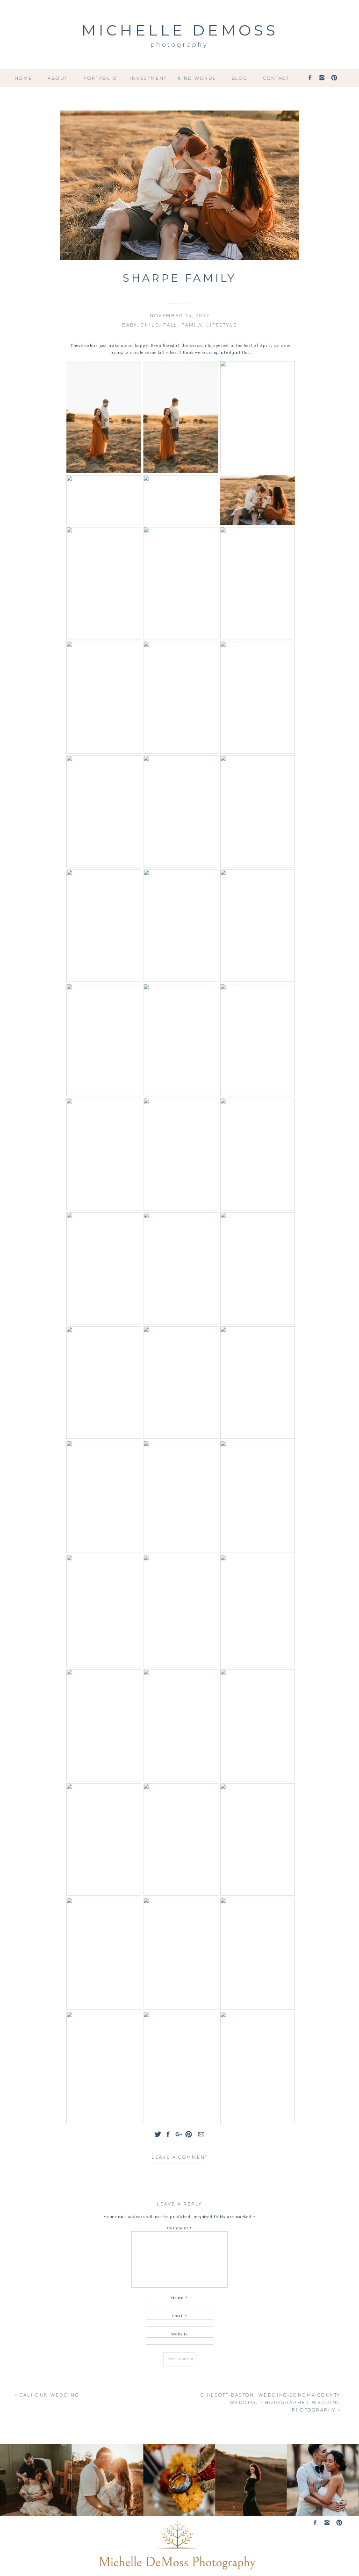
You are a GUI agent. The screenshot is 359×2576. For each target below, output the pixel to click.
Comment (179, 2228)
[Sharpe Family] (179, 185)
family (192, 325)
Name (179, 2298)
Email (179, 2316)
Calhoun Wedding (49, 2396)
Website (179, 2334)
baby (129, 325)
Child (150, 325)
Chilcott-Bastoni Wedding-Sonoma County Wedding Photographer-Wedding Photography (271, 2403)
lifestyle (221, 325)
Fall (170, 325)
